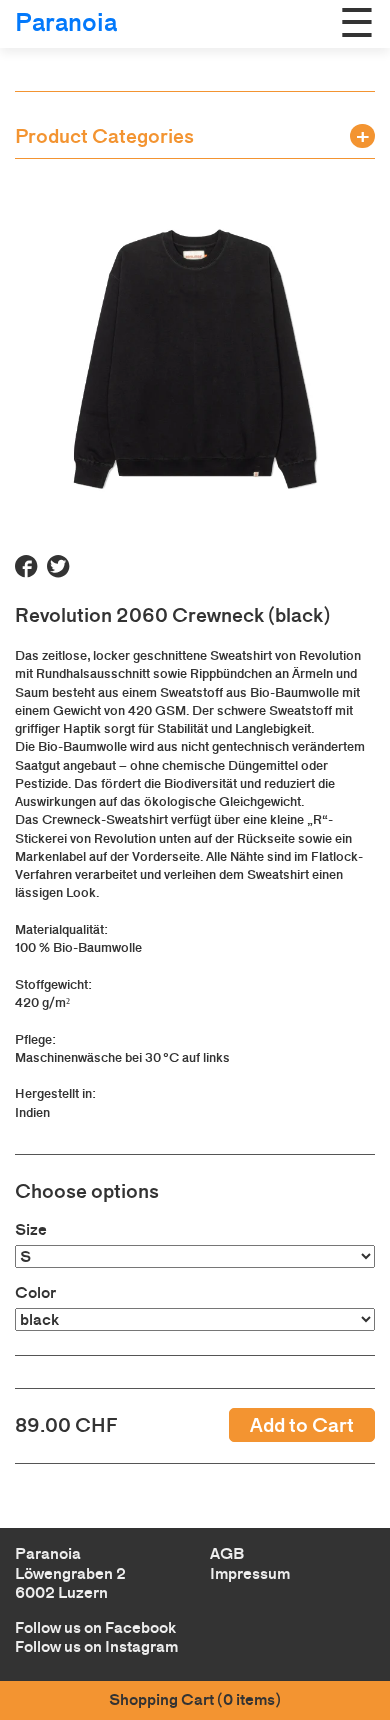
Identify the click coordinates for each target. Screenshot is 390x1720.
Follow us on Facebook (95, 1627)
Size (31, 1229)
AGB (227, 1553)
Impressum (250, 1573)
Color (35, 1292)
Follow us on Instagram (96, 1646)
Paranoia (66, 22)
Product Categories (104, 136)
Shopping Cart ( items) (195, 1699)
